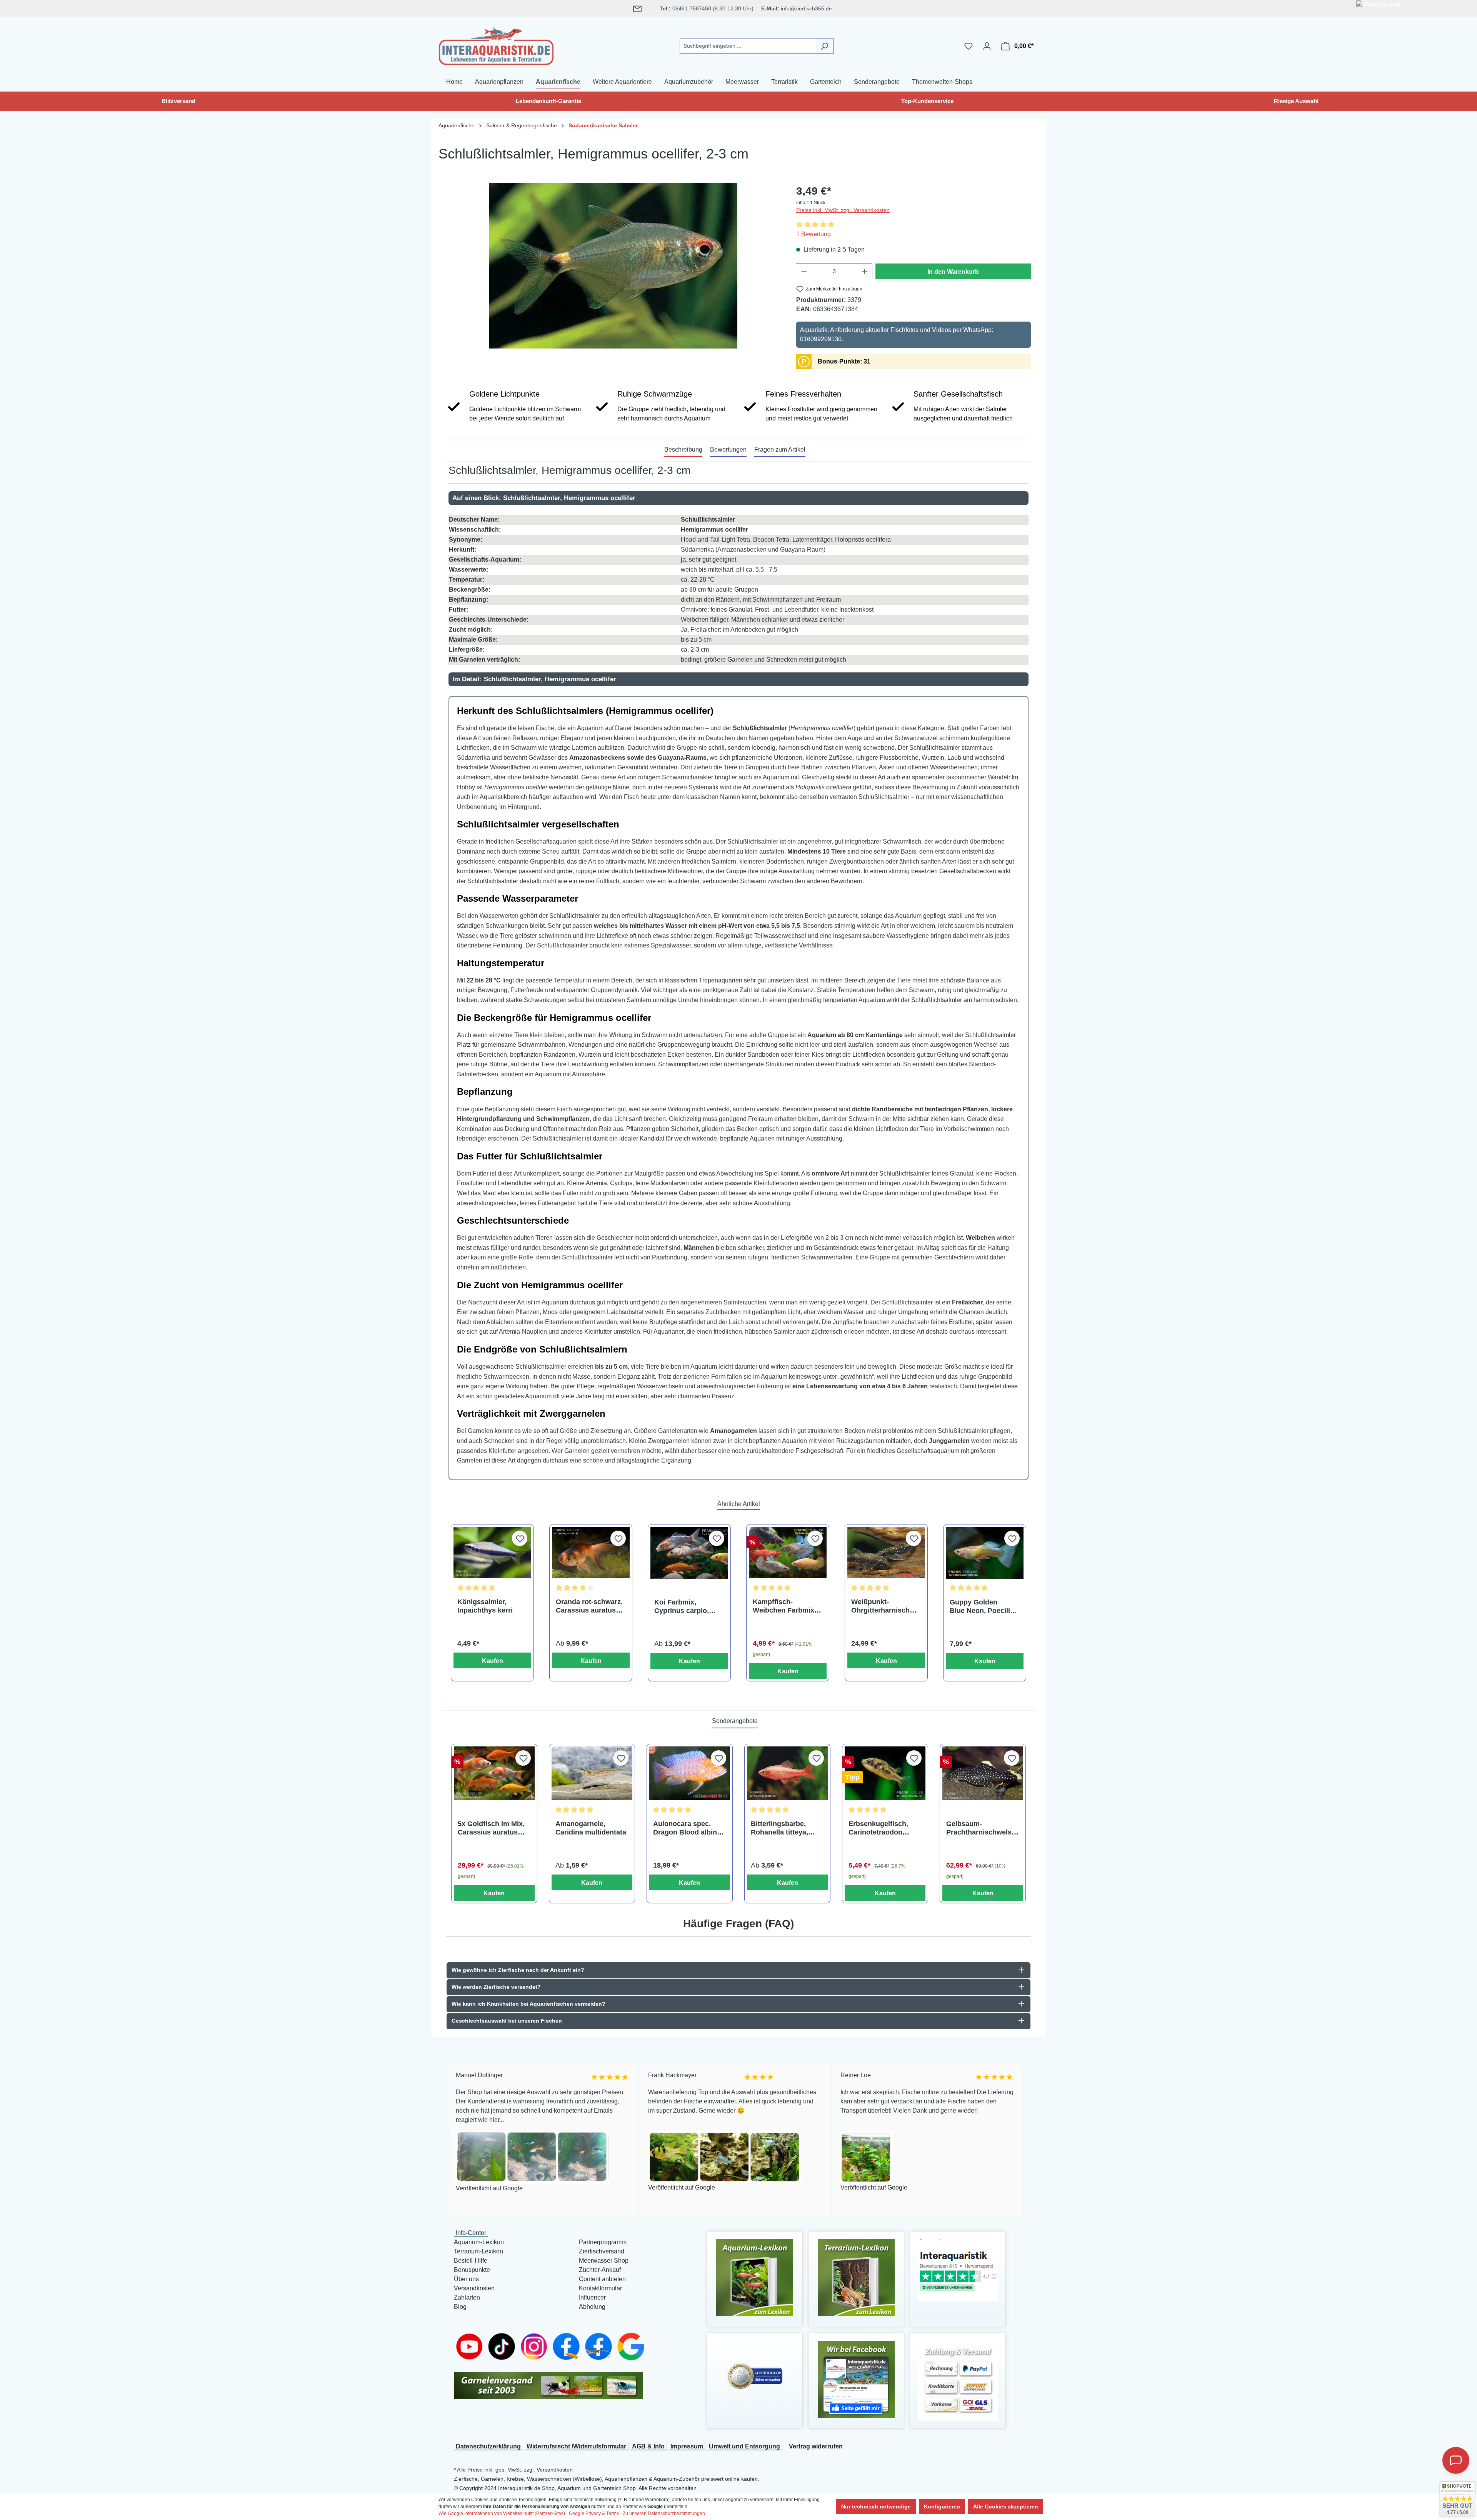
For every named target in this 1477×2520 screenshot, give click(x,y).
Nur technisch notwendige (876, 2507)
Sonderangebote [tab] (735, 1721)
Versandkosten (474, 2288)
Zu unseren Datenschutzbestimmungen (664, 2513)
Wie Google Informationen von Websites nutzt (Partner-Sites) (502, 2513)
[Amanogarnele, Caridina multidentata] (592, 1773)
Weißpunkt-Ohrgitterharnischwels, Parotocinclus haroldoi (886, 1606)
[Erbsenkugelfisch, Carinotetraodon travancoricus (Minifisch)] (885, 1773)
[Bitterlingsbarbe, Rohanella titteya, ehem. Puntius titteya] (787, 1773)
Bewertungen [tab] (728, 449)
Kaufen (493, 1661)
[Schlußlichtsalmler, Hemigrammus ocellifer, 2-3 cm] (613, 266)
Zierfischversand (602, 2251)
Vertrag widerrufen (816, 2446)
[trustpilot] (958, 2269)
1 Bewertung (814, 234)
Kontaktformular (600, 2288)
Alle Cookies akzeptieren (1006, 2507)
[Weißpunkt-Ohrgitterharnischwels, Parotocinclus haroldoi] (886, 1553)
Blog (460, 2307)
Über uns (466, 2279)
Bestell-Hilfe (471, 2261)
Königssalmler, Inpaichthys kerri (485, 1606)
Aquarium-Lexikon (479, 2242)
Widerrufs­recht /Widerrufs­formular (576, 2446)
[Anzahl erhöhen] (865, 271)
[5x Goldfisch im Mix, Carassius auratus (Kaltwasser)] (494, 1773)
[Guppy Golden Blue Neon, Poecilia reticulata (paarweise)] (985, 1553)
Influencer (592, 2297)
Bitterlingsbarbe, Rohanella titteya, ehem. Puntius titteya (786, 1828)
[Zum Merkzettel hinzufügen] (520, 1538)
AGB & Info (648, 2446)
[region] (613, 266)
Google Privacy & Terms (594, 2513)
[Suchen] (824, 46)
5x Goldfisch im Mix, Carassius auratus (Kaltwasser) (491, 1828)
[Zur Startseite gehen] (496, 45)
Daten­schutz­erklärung (488, 2446)
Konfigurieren (942, 2507)
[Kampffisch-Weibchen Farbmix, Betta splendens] (788, 1553)
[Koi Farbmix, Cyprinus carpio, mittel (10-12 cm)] (689, 1553)
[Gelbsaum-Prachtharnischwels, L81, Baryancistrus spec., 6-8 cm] (983, 1773)
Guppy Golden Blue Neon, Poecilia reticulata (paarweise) (982, 1607)
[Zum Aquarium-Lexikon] (755, 2277)
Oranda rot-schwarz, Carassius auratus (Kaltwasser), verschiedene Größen (589, 1606)
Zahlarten (467, 2297)
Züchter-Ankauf (600, 2270)
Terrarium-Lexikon (478, 2251)
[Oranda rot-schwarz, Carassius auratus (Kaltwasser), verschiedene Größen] (591, 1553)
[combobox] (748, 46)
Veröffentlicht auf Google (491, 2187)
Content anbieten (602, 2279)
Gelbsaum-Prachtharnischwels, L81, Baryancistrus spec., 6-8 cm (980, 1828)
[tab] (683, 450)
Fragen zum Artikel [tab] (780, 449)
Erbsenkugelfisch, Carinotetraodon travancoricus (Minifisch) (878, 1828)
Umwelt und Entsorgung (744, 2446)
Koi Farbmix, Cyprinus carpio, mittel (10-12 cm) (682, 1607)
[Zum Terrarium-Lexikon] (856, 2277)
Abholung (592, 2307)
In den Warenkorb (953, 272)
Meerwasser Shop (604, 2261)
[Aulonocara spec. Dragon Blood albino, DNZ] (690, 1773)
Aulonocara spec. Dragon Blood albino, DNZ (688, 1828)
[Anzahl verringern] (804, 271)
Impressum (687, 2446)
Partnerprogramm (603, 2242)
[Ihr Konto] (987, 46)
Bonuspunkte (472, 2270)
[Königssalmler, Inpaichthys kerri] (492, 1553)
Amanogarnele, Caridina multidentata (591, 1828)
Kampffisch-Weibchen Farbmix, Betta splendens (784, 1606)
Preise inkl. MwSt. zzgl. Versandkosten (843, 210)
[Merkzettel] (969, 46)
